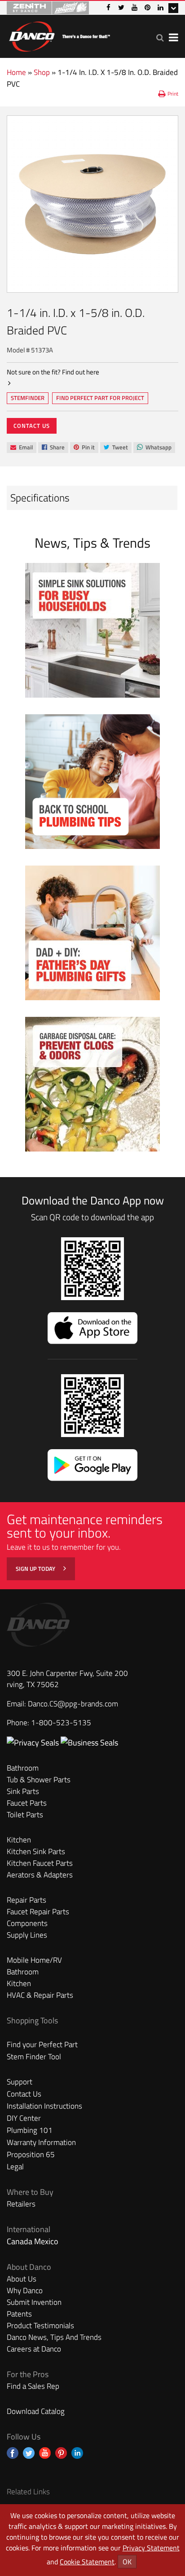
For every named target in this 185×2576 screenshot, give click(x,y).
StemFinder (27, 399)
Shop (42, 72)
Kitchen (19, 1840)
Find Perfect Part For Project (100, 398)
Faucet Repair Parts (38, 1912)
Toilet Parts (25, 1815)
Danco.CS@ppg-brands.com (73, 1704)
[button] (160, 37)
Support (20, 2082)
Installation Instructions (44, 2106)
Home (16, 72)
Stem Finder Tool (34, 2057)
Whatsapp (154, 448)
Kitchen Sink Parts (36, 1851)
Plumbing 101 (30, 2130)
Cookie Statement (87, 2562)
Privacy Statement (151, 2548)
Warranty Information (41, 2142)
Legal (15, 2167)
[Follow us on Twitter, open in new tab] (29, 2453)
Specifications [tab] (40, 498)
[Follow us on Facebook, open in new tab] (13, 2453)
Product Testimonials (40, 2325)
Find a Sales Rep (33, 2386)
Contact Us (32, 426)
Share (53, 448)
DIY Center (24, 2118)
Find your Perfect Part (42, 2044)
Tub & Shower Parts (39, 1780)
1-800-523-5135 (61, 1723)
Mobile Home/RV (34, 1960)
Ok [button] (127, 2562)
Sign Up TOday (36, 1569)
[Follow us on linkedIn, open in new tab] (77, 2453)
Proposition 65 (31, 2154)
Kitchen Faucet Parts (40, 1863)
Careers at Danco (34, 2349)
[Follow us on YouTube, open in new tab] (45, 2453)
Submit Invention (34, 2302)
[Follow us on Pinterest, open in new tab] (61, 2453)
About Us (22, 2279)
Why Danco (25, 2290)
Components (27, 1923)
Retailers (21, 2204)
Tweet (116, 448)
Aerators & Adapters (40, 1875)
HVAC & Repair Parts (40, 1995)
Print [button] (173, 94)
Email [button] (21, 448)
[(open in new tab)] (89, 1743)
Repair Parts (26, 1900)
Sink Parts (23, 1791)
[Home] (59, 35)
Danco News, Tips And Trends (54, 2337)
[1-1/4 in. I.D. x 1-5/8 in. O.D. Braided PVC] (92, 204)
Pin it (84, 448)
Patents (19, 2314)
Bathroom (23, 1768)
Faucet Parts (27, 1803)
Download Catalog (36, 2411)
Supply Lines (27, 1935)
